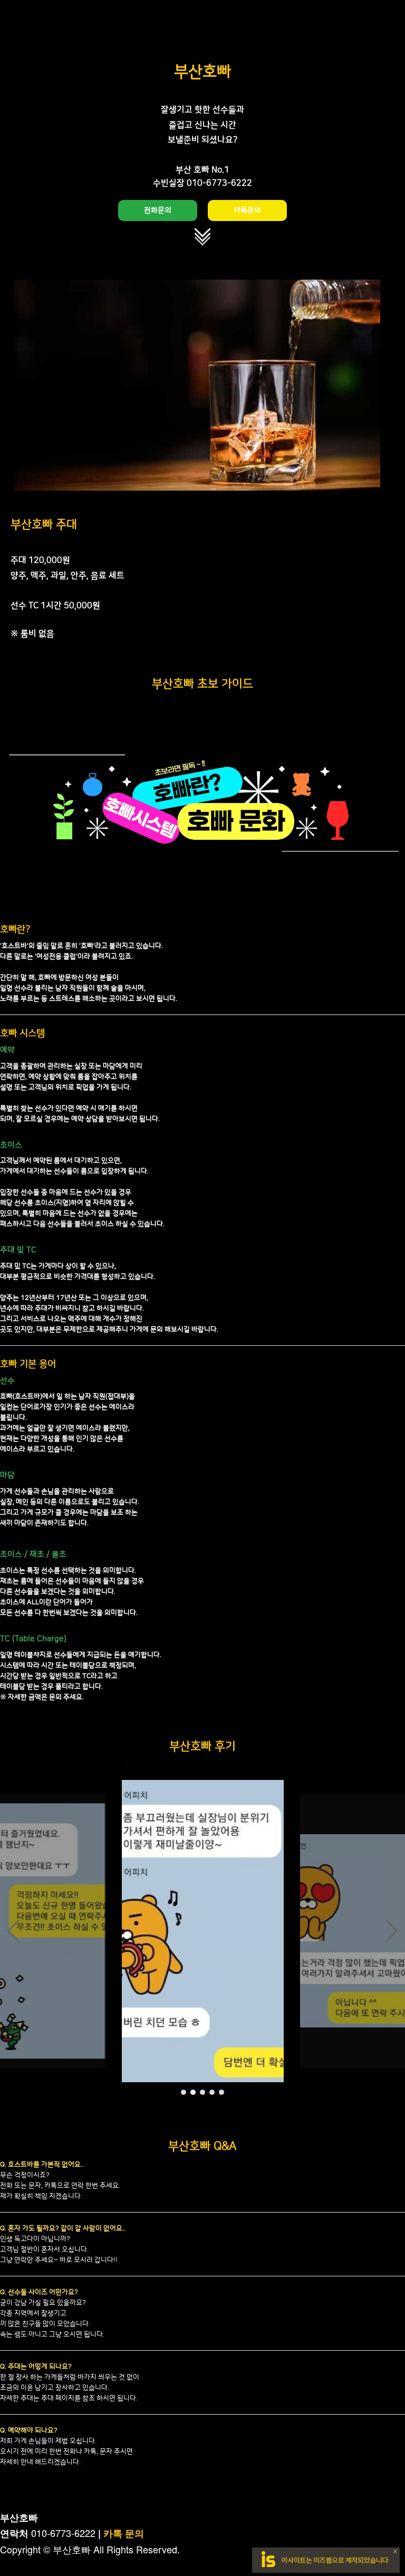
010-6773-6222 (63, 2533)
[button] (13, 1931)
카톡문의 (247, 210)
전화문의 (158, 210)
